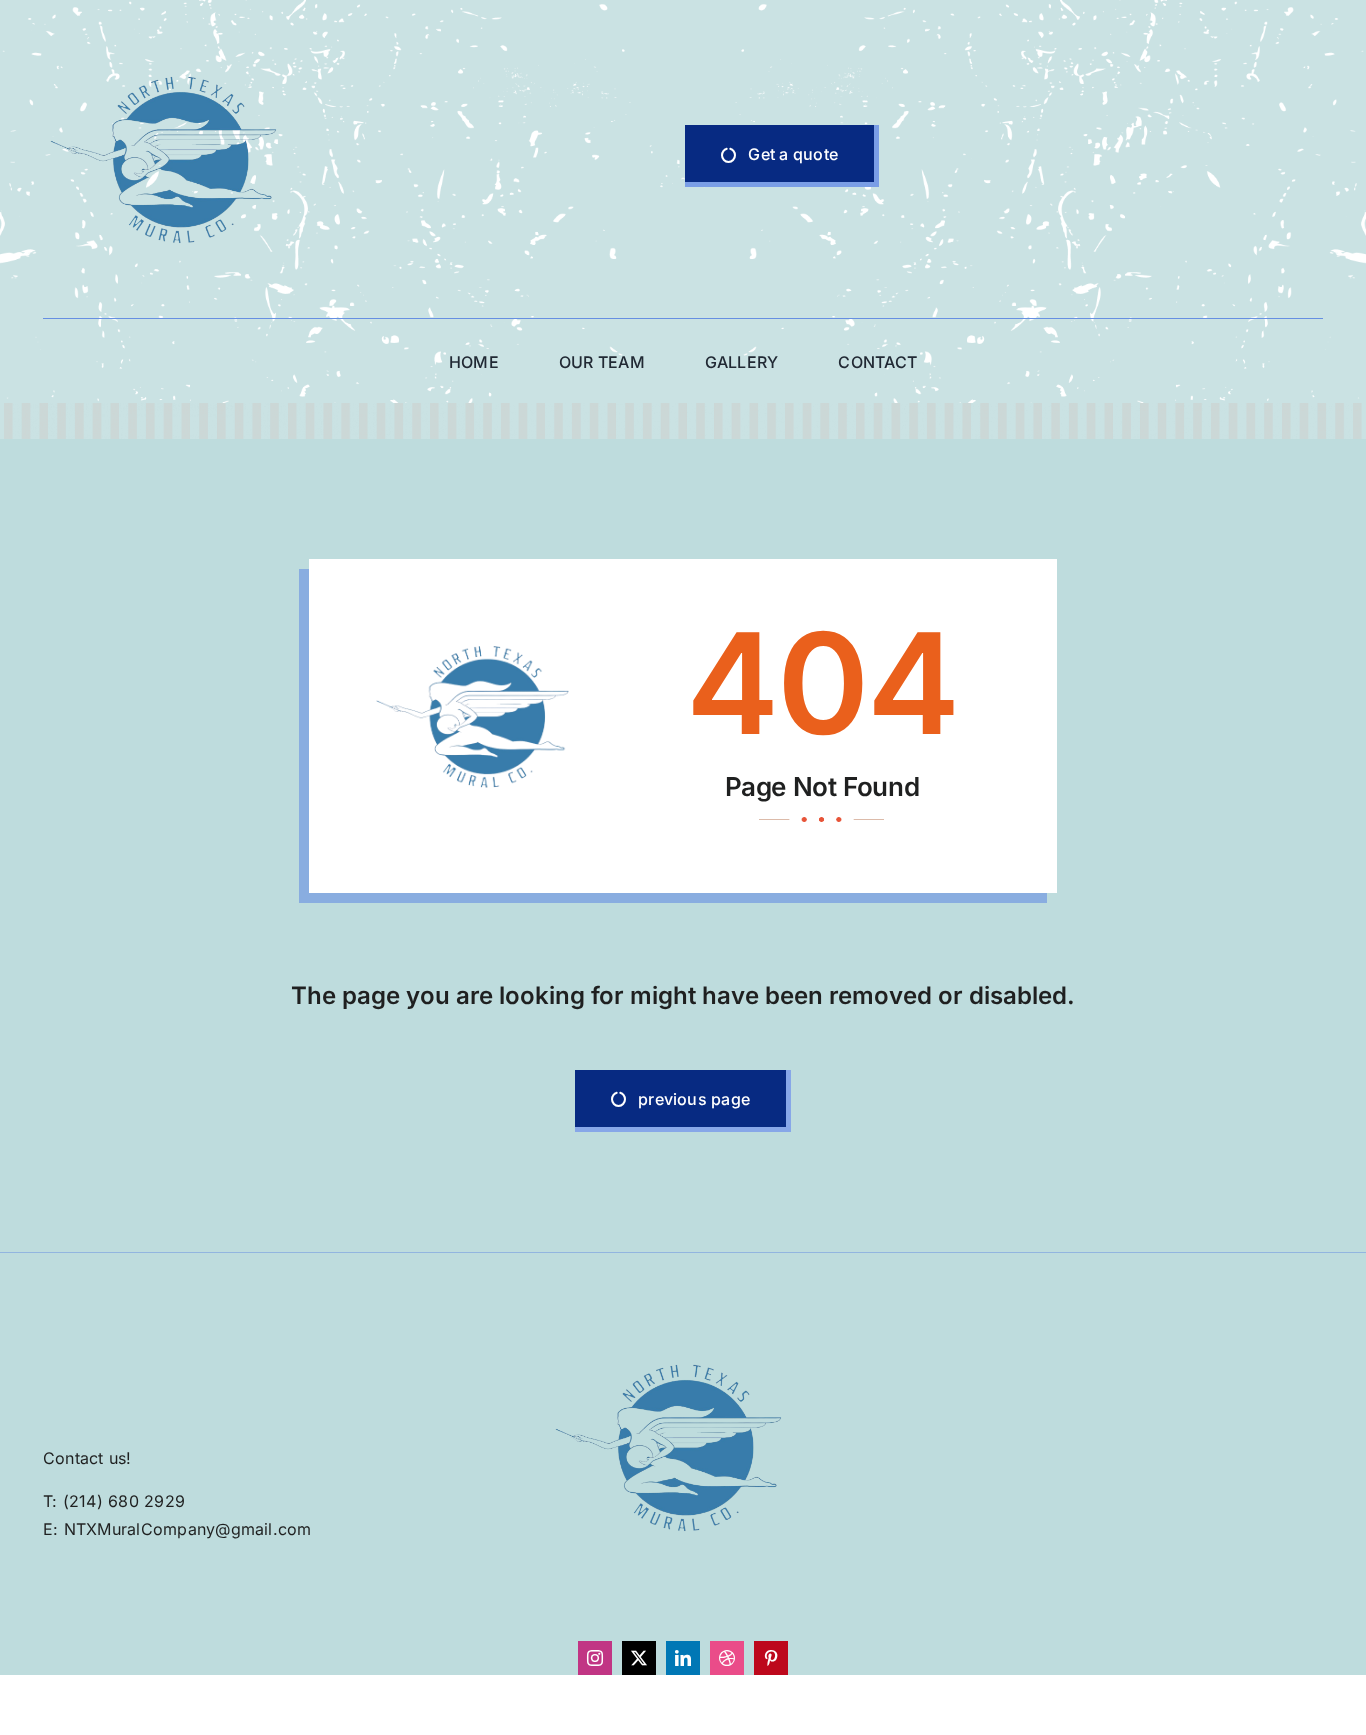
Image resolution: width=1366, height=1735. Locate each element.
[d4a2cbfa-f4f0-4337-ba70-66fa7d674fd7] (178, 33)
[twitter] (639, 1658)
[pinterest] (771, 1658)
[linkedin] (683, 1658)
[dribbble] (727, 1658)
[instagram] (595, 1658)
